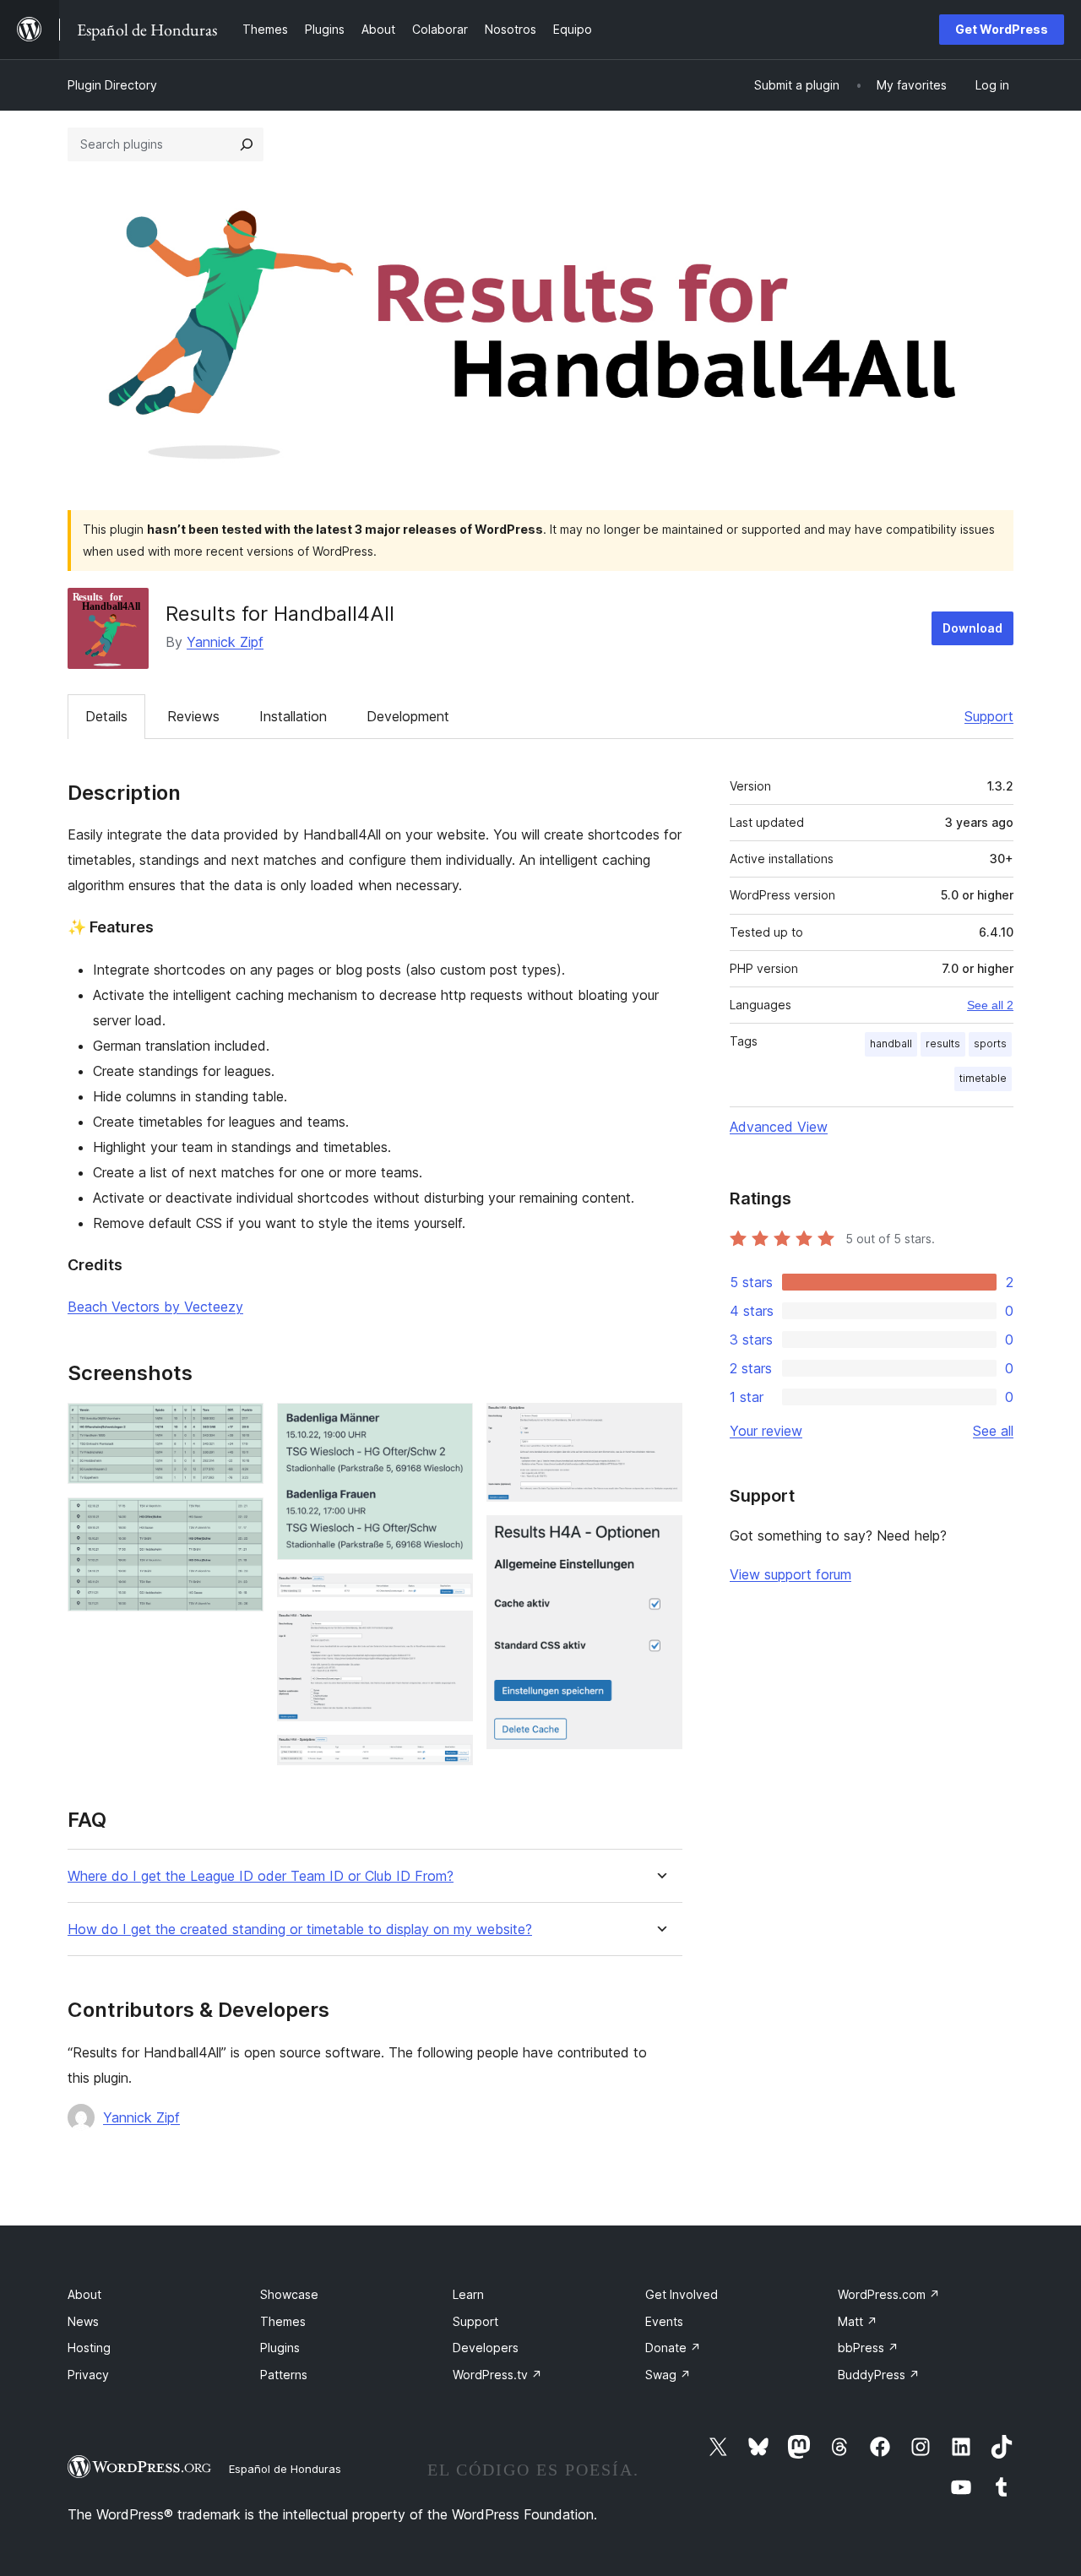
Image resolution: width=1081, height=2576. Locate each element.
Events (664, 2321)
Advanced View (779, 1127)
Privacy (88, 2375)
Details (106, 716)
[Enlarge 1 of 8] (241, 1426)
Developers (486, 2348)
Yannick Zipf (225, 642)
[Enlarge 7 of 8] (660, 1426)
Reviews (193, 716)
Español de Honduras (285, 2469)
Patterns (284, 2375)
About (84, 2294)
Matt (858, 2321)
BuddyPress (879, 2375)
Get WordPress (1002, 29)
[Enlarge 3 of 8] (450, 1426)
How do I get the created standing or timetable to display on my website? (300, 1929)
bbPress (868, 2348)
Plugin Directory (112, 85)
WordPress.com (889, 2294)
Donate (673, 2348)
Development (408, 716)
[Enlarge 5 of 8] (450, 1633)
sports (990, 1043)
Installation (293, 716)
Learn (468, 2294)
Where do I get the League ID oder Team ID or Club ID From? (261, 1876)
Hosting (89, 2348)
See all (993, 1431)
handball (891, 1043)
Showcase (289, 2294)
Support (989, 716)
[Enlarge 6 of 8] (450, 1758)
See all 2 (990, 1005)
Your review (766, 1431)
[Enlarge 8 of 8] (660, 1538)
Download (972, 628)
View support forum (790, 1574)
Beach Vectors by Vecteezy (155, 1307)
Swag (668, 2375)
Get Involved (682, 2294)
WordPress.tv (497, 2375)
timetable (983, 1078)
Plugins (280, 2348)
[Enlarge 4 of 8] (450, 1596)
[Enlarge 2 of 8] (241, 1520)
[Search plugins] (247, 144)
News (83, 2321)
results (943, 1043)
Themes (283, 2321)
